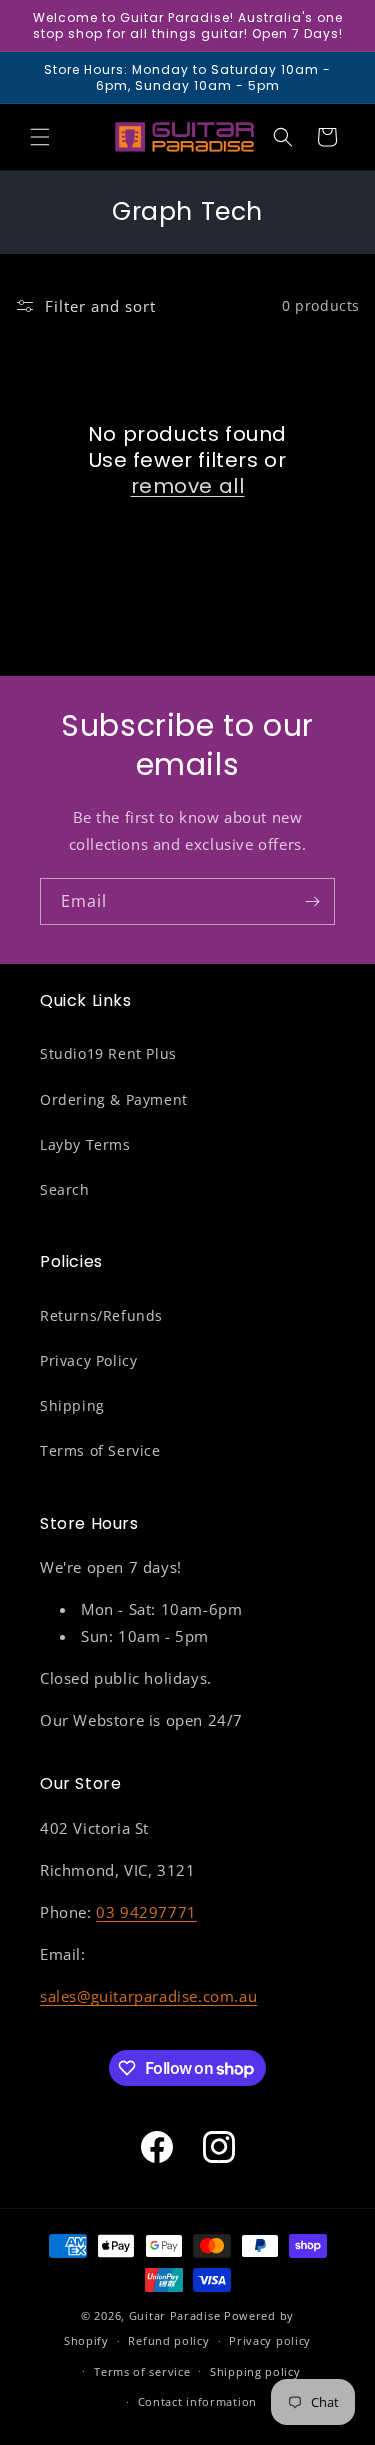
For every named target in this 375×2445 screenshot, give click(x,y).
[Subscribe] (312, 901)
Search (65, 1189)
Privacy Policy (88, 1360)
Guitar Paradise (175, 2315)
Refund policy (168, 2340)
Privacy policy (270, 2340)
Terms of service (142, 2371)
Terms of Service (100, 1450)
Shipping (72, 1405)
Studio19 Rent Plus (108, 1053)
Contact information (197, 2401)
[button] (40, 137)
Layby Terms (85, 1144)
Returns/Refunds (101, 1315)
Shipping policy (255, 2371)
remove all (188, 486)
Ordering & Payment (114, 1099)
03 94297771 (146, 1912)
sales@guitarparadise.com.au (148, 1996)
